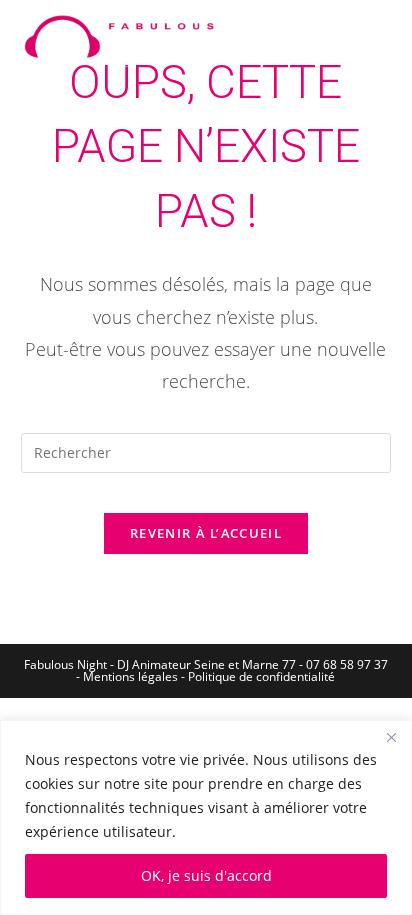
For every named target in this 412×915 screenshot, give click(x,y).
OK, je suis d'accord (206, 875)
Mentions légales (130, 676)
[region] (206, 817)
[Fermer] (391, 737)
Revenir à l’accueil (206, 533)
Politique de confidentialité (261, 676)
